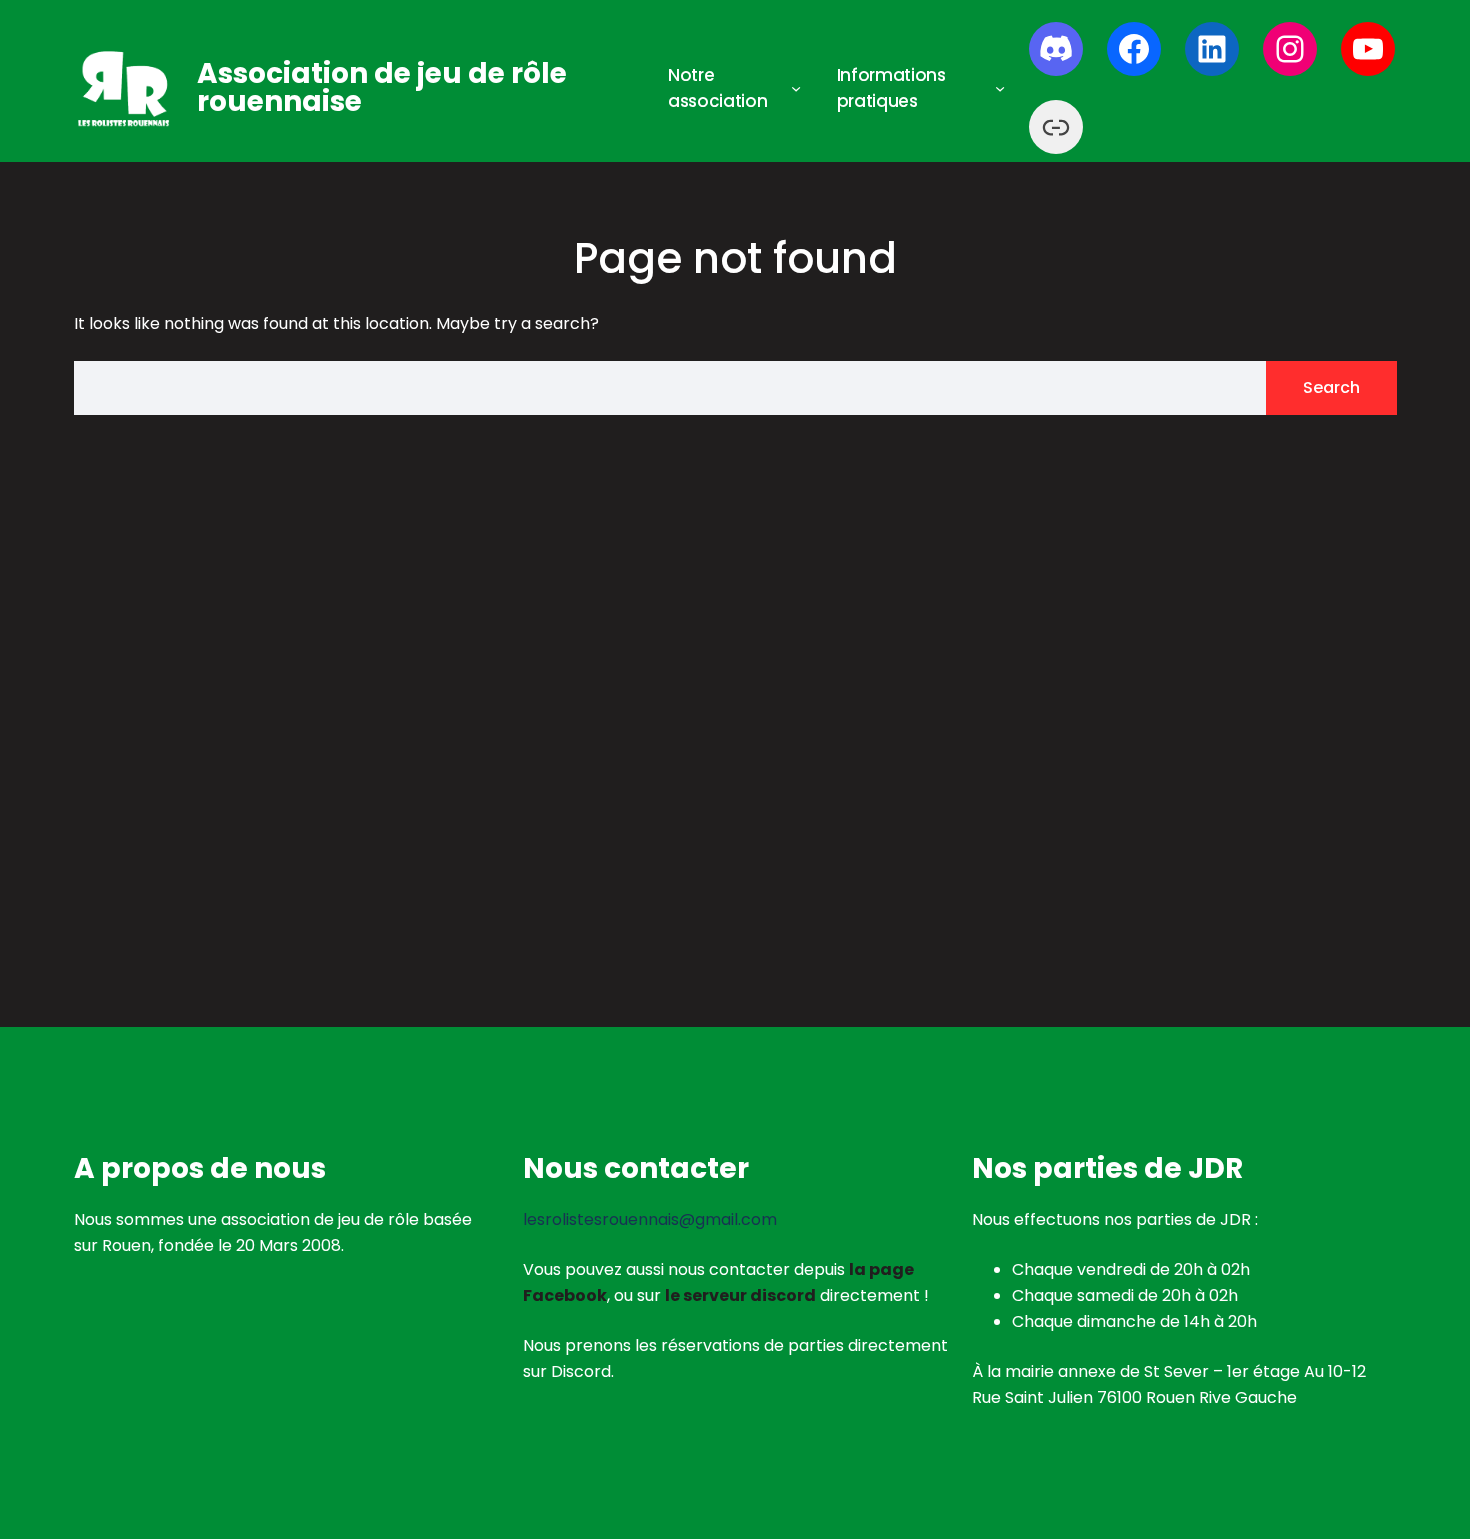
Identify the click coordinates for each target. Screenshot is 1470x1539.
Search (1331, 387)
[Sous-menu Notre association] (796, 88)
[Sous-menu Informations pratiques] (1000, 88)
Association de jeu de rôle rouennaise (382, 87)
